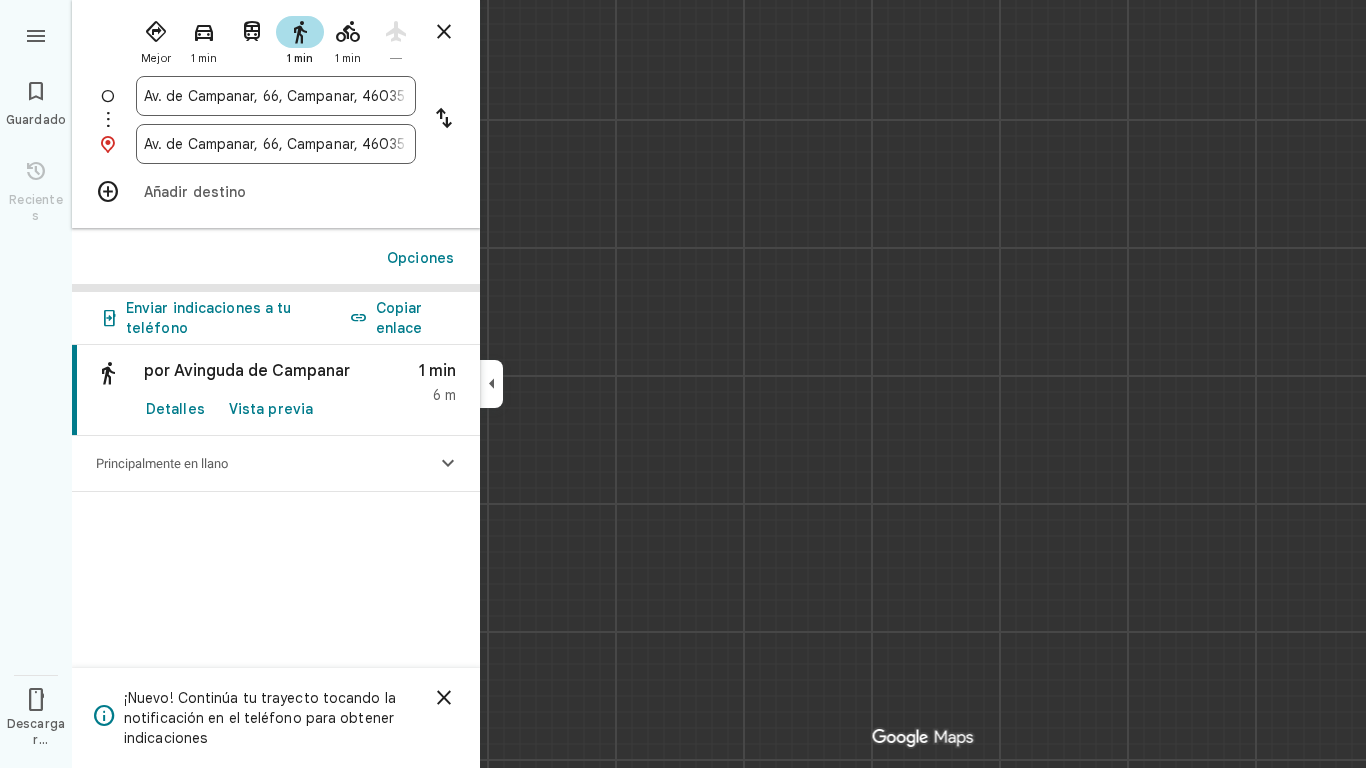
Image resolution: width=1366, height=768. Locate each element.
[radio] (156, 38)
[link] (276, 390)
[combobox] (276, 96)
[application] (683, 384)
